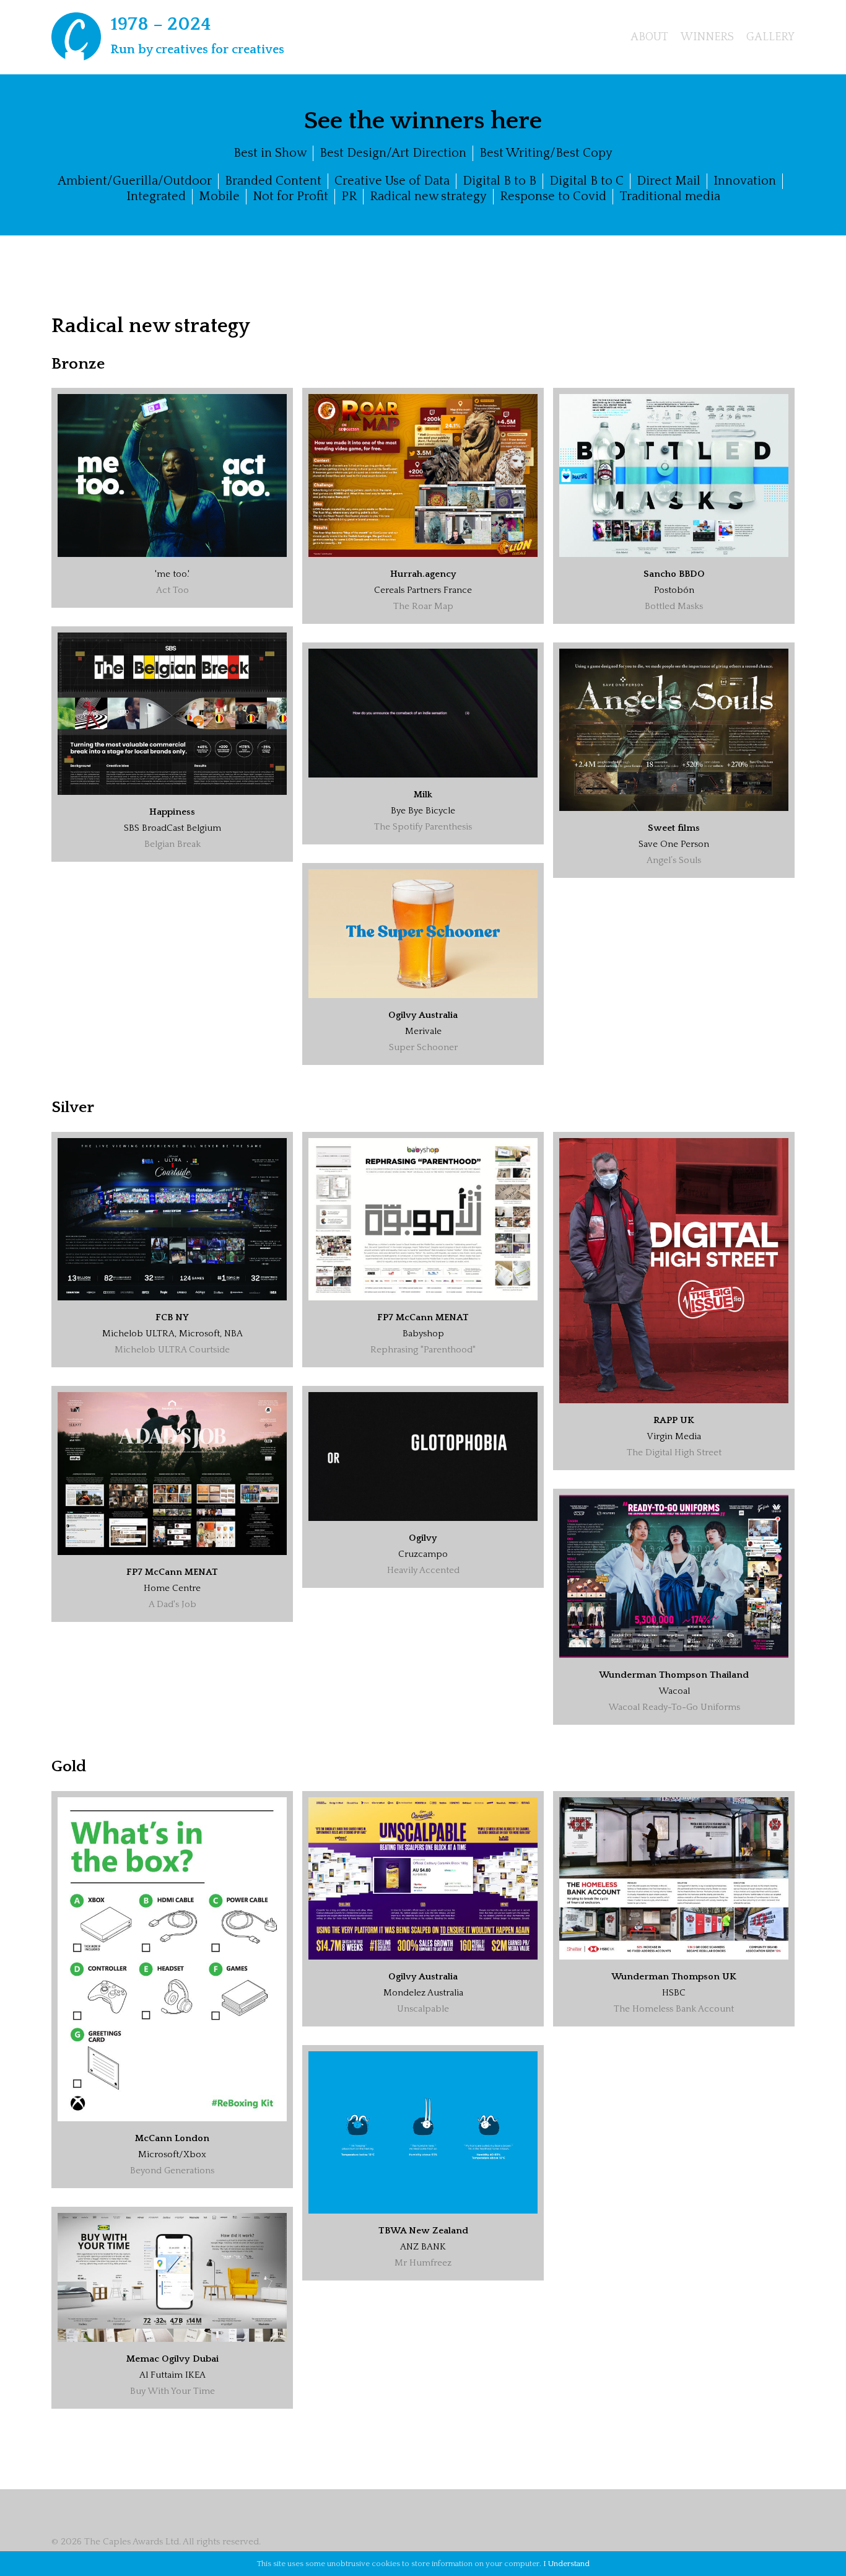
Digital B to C (587, 181)
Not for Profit (290, 196)
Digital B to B (499, 181)
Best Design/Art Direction (393, 153)
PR (349, 196)
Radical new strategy (428, 196)
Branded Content (273, 181)
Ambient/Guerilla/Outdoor (135, 181)
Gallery (770, 37)
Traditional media (670, 196)
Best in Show (270, 153)
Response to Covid (553, 196)
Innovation (745, 181)
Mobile (219, 196)
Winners (707, 37)
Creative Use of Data (392, 181)
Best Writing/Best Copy (546, 153)
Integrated (156, 196)
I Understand (566, 2564)
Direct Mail (669, 181)
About (649, 37)
